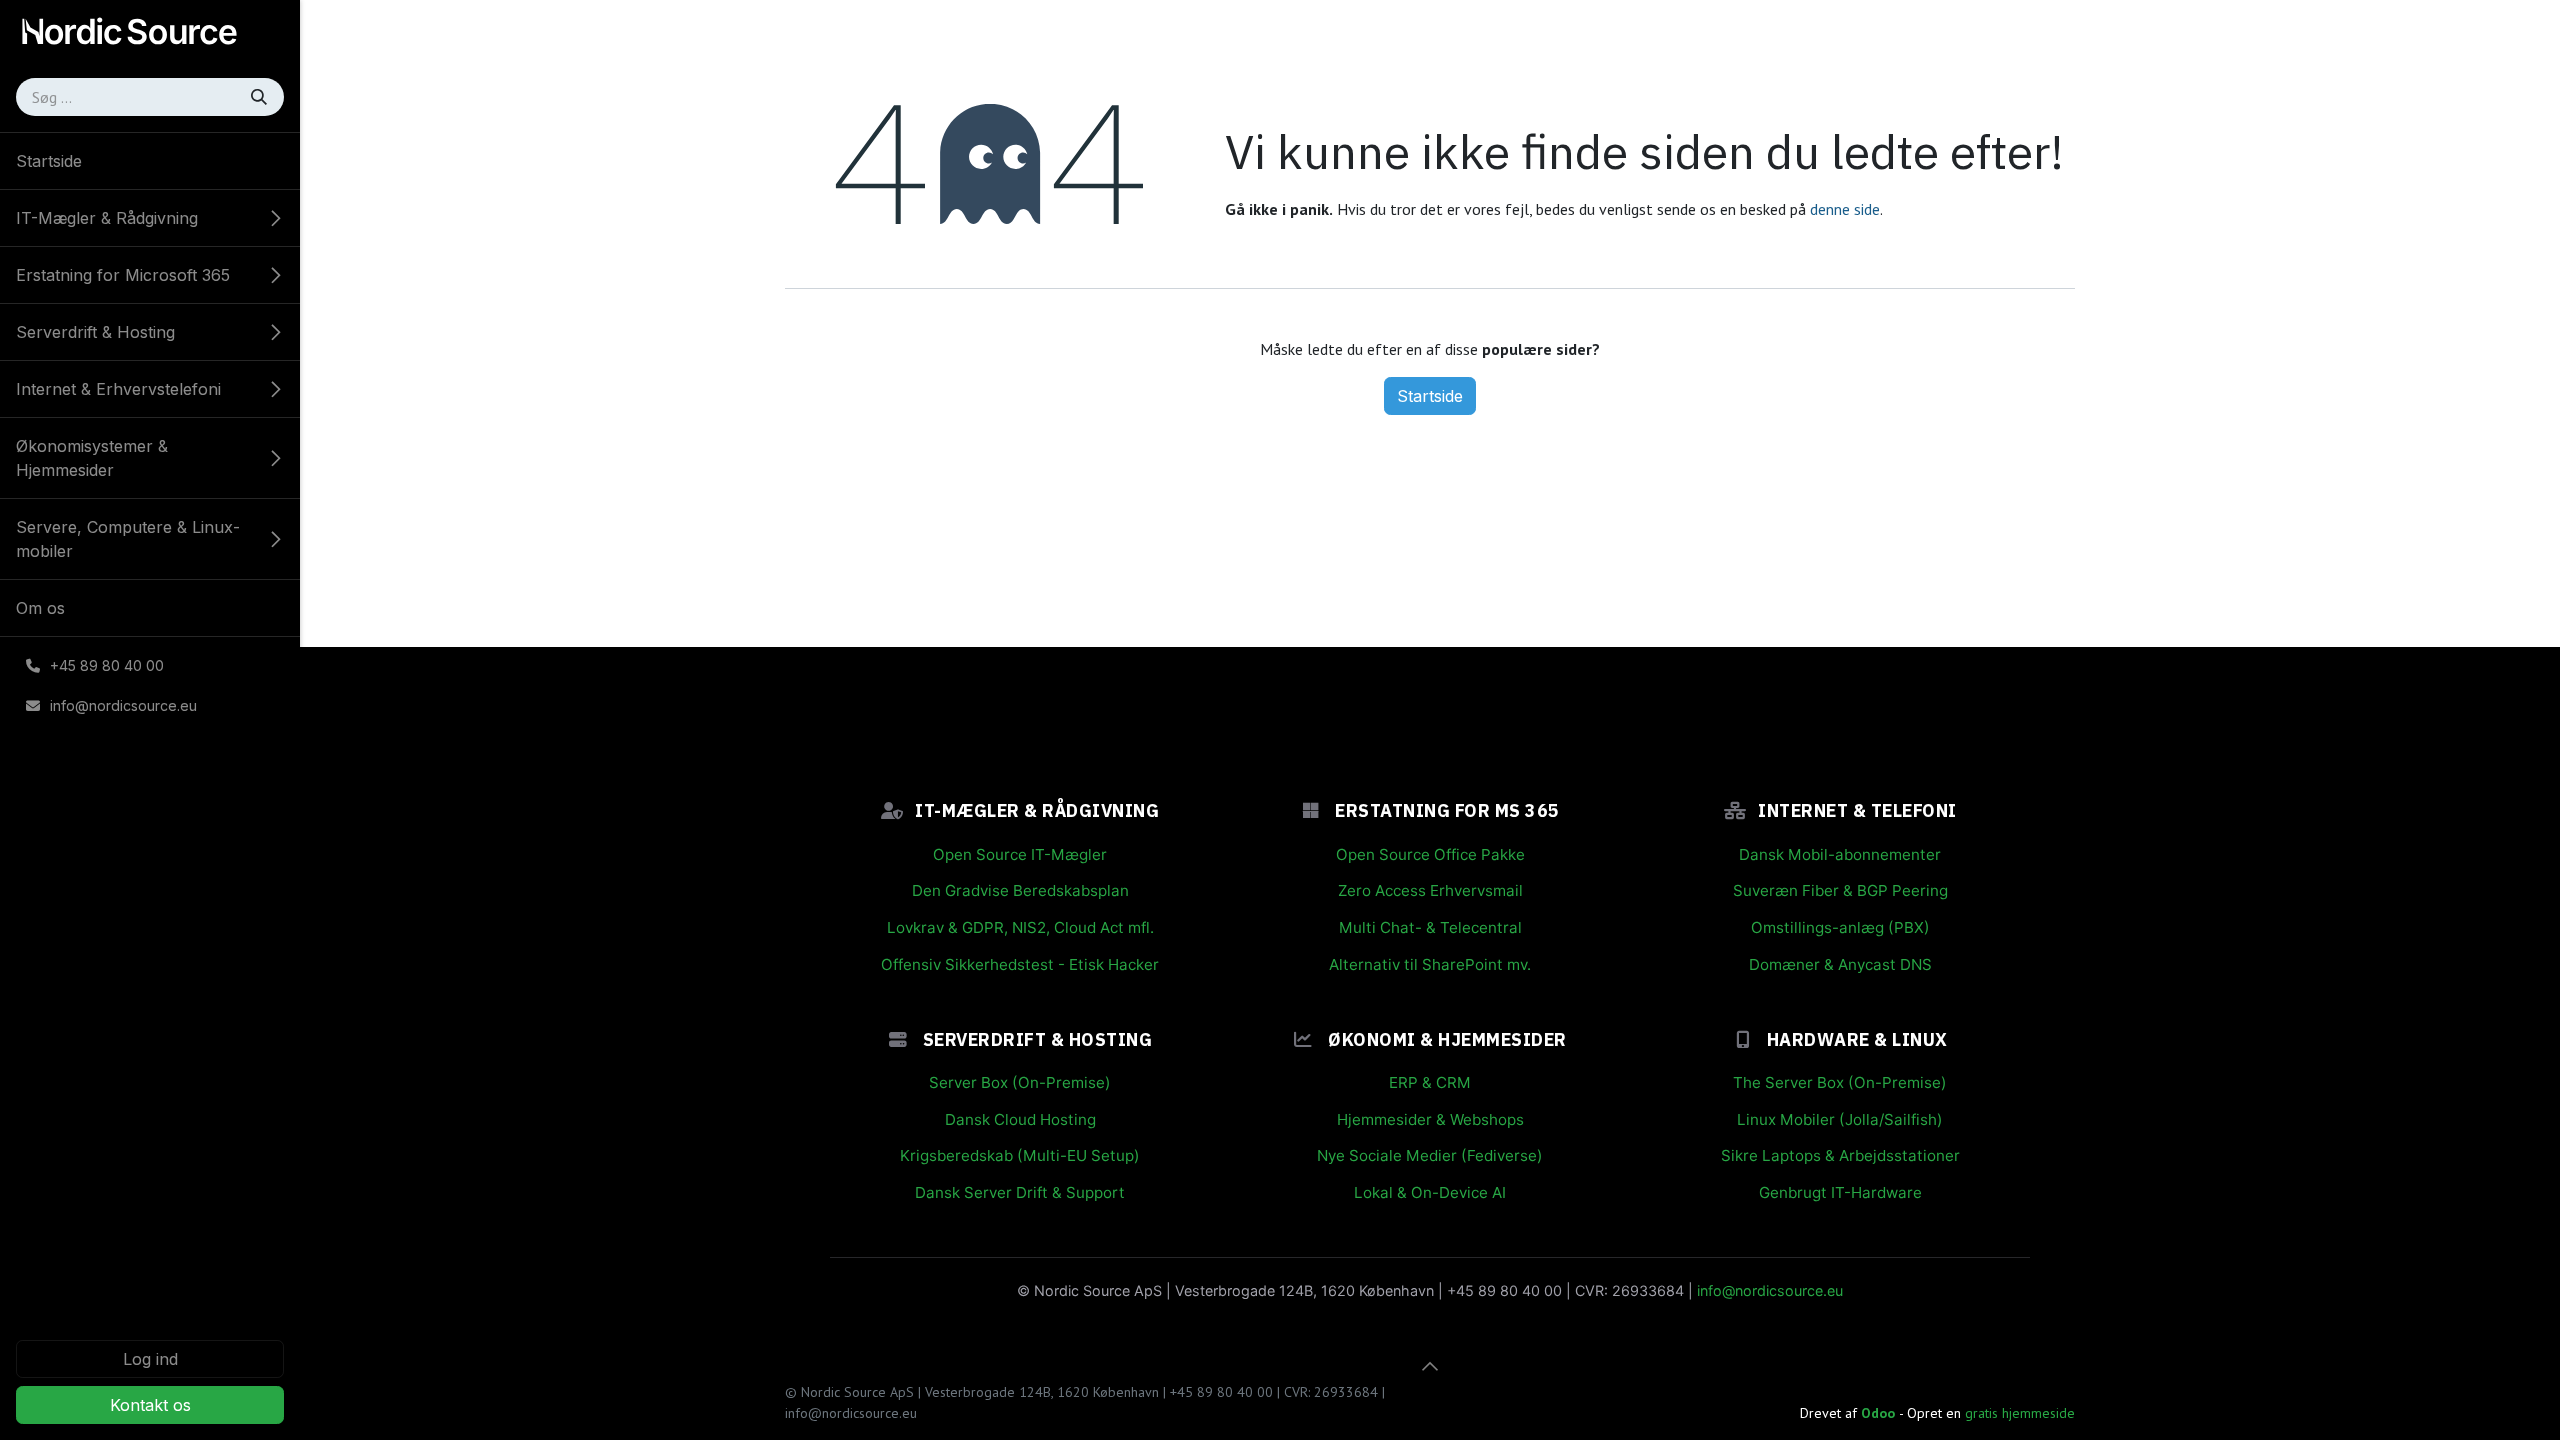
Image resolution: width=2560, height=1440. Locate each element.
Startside (1430, 396)
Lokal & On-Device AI (1430, 1192)
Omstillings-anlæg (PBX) (1840, 927)
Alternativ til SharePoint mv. (1430, 964)
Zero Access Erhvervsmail (1430, 890)
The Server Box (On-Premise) (1840, 1082)
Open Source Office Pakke (1430, 854)
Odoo (1880, 1413)
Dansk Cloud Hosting (1020, 1119)
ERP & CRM (1430, 1082)
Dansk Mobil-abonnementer (1840, 854)
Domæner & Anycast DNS (1840, 964)
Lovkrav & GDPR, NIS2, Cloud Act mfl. (1020, 927)
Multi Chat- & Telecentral (1430, 927)
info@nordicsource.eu (1770, 1290)
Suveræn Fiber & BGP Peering (1840, 890)
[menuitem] (150, 161)
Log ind (150, 1359)
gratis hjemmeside (2020, 1413)
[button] (1430, 1366)
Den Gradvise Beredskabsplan (1020, 890)
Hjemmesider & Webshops (1430, 1119)
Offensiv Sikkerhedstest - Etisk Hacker (1020, 964)
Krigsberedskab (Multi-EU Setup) (1020, 1155)
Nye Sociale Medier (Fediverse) (1430, 1155)
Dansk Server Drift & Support (1020, 1192)
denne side (1845, 209)
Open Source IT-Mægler (1020, 854)
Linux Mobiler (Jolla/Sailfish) (1840, 1119)
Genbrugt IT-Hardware (1840, 1192)
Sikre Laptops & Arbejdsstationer (1840, 1155)
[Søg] (261, 97)
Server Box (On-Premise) (1020, 1082)
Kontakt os (150, 1405)
